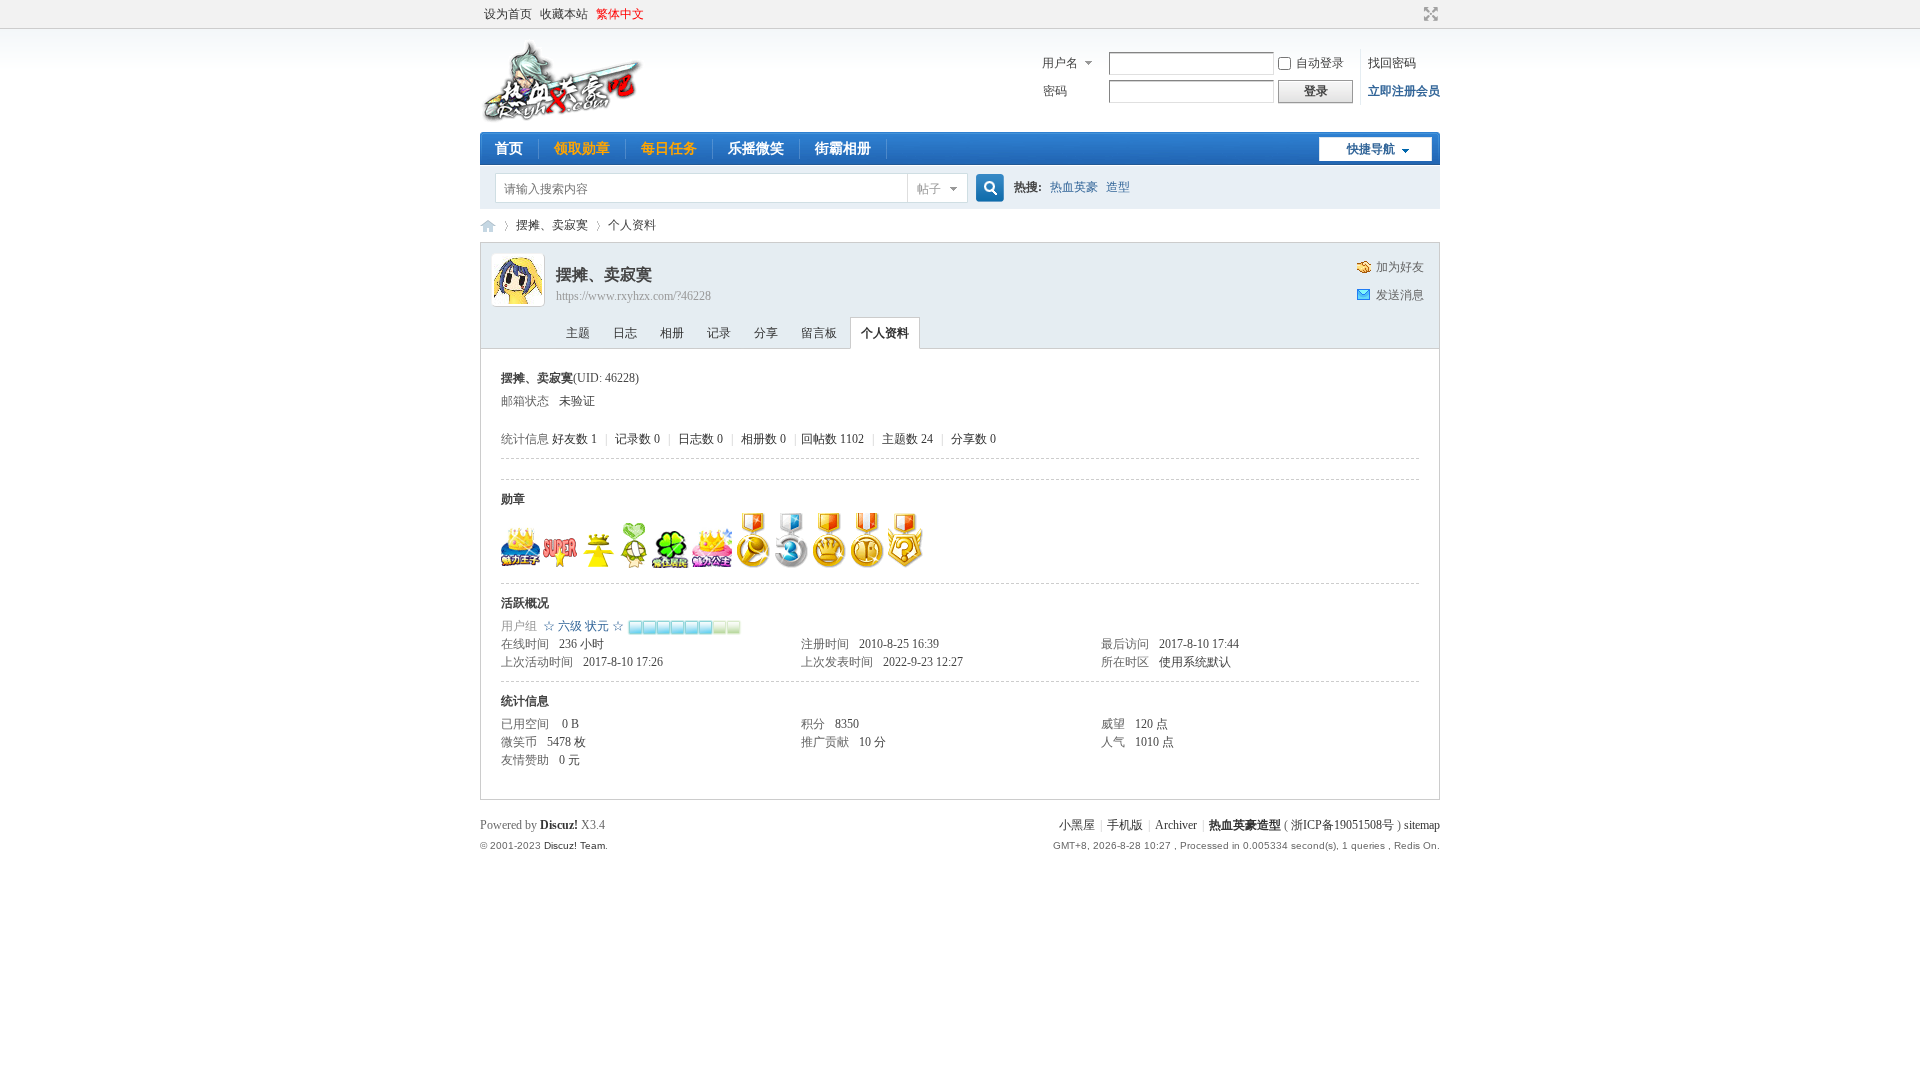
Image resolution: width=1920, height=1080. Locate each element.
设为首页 (508, 14)
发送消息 (1400, 295)
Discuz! (559, 825)
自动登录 (1320, 63)
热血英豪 (1074, 187)
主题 (578, 333)
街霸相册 (843, 148)
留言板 (819, 333)
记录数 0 (637, 439)
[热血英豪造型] (562, 120)
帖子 (929, 189)
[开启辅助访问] (1412, 14)
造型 (1118, 187)
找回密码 (1392, 63)
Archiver (1176, 825)
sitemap (1422, 825)
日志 (625, 333)
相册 (672, 333)
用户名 (1060, 63)
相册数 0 (763, 439)
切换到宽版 (1428, 14)
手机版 (1125, 825)
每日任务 (669, 148)
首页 (509, 148)
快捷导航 (1371, 149)
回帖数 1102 (832, 439)
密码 (1055, 91)
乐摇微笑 (756, 148)
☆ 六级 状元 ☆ (583, 626)
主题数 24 (907, 439)
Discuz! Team (574, 845)
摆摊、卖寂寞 (552, 225)
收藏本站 (564, 14)
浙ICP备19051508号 (1342, 825)
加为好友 (1400, 267)
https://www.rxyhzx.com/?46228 (633, 296)
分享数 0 (973, 439)
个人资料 (885, 333)
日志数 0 (700, 439)
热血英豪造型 (488, 225)
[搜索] (987, 188)
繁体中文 (620, 14)
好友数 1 (574, 439)
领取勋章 (582, 148)
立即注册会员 (1404, 91)
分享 (766, 333)
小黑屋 (1077, 825)
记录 (719, 333)
